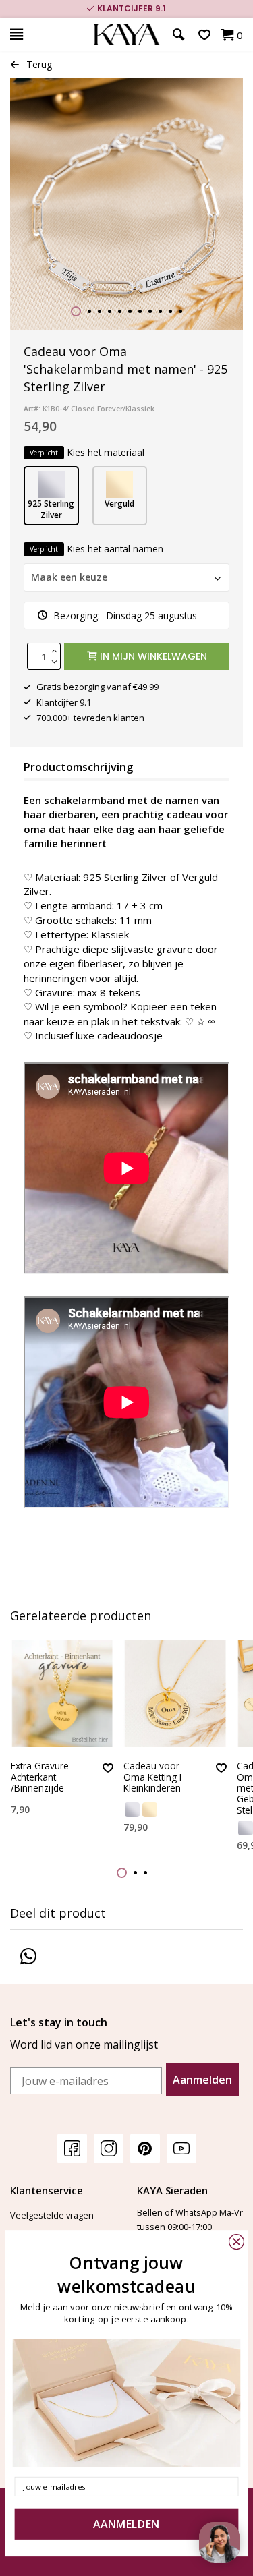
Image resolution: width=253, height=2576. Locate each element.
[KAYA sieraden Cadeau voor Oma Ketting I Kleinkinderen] (175, 1694)
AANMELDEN (126, 2524)
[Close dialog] (236, 2242)
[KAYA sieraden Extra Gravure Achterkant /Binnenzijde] (62, 1694)
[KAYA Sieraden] (126, 35)
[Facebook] (72, 2148)
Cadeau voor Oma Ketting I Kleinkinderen (152, 1777)
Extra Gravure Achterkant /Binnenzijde (40, 1777)
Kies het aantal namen (96, 549)
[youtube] (181, 2148)
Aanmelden (202, 2080)
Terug (39, 64)
